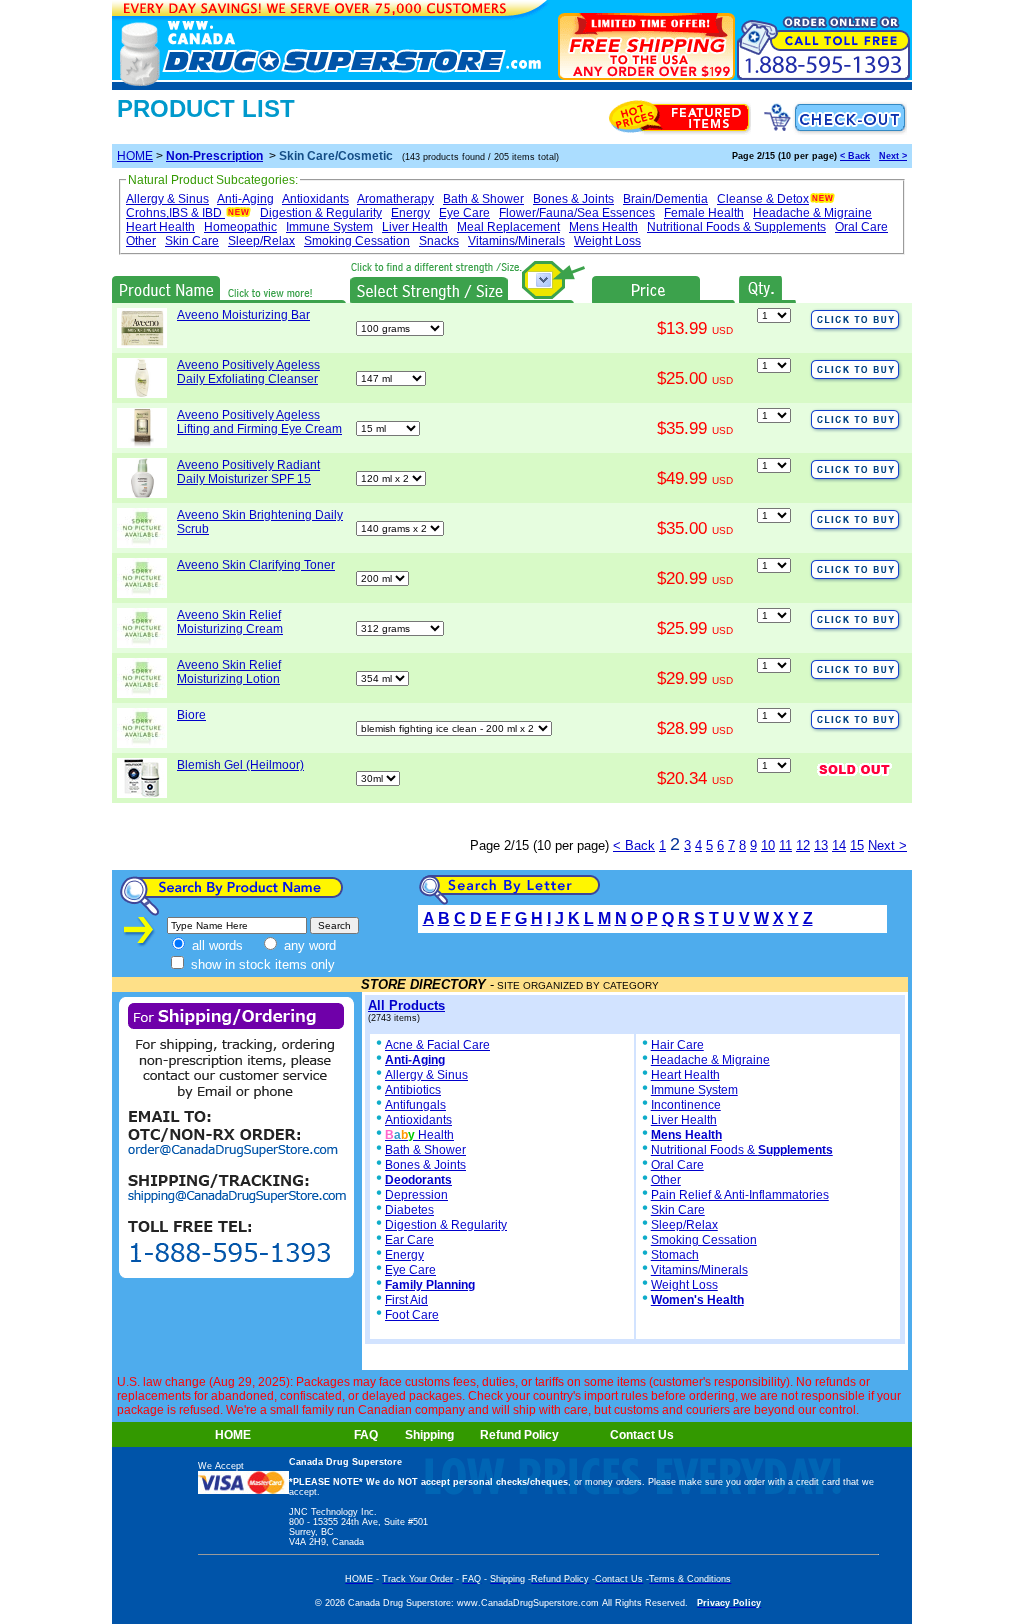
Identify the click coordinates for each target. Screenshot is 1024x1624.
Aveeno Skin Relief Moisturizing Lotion (229, 672)
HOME (135, 156)
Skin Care (192, 241)
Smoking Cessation (357, 241)
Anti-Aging (245, 199)
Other (141, 241)
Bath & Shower (483, 199)
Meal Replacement (508, 227)
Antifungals (415, 1105)
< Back (855, 156)
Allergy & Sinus (167, 199)
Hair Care (677, 1045)
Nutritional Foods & (742, 1150)
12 (803, 845)
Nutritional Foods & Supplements (736, 227)
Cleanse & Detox (763, 199)
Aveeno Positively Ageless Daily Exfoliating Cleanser (248, 372)
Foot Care (412, 1315)
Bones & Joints (573, 199)
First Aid (406, 1300)
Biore (191, 715)
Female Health (704, 213)
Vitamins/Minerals (516, 241)
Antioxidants (315, 199)
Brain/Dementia (665, 199)
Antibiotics (413, 1090)
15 (857, 845)
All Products (406, 1005)
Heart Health (160, 227)
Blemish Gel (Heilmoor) (240, 765)
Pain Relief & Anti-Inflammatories (740, 1195)
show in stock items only (261, 964)
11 (785, 845)
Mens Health (603, 227)
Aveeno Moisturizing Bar (243, 315)
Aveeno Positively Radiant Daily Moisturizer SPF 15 (248, 472)
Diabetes (409, 1210)
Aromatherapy (395, 199)
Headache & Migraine (812, 213)
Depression (416, 1195)
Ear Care (409, 1240)
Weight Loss (607, 241)
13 (821, 845)
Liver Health (415, 227)
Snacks (439, 241)
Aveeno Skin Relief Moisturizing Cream (230, 622)
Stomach (675, 1255)
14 (839, 845)
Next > (893, 156)
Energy (410, 213)
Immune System (329, 227)
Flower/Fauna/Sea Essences (577, 213)
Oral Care (861, 227)
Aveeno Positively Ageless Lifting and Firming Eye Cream (259, 422)
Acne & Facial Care (437, 1045)
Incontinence (686, 1105)
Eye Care (464, 213)
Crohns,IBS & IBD (174, 213)
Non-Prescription (214, 156)
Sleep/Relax (261, 241)
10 (768, 845)
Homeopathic (240, 227)
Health (419, 1135)
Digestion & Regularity (321, 213)
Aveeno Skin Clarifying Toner (256, 565)
